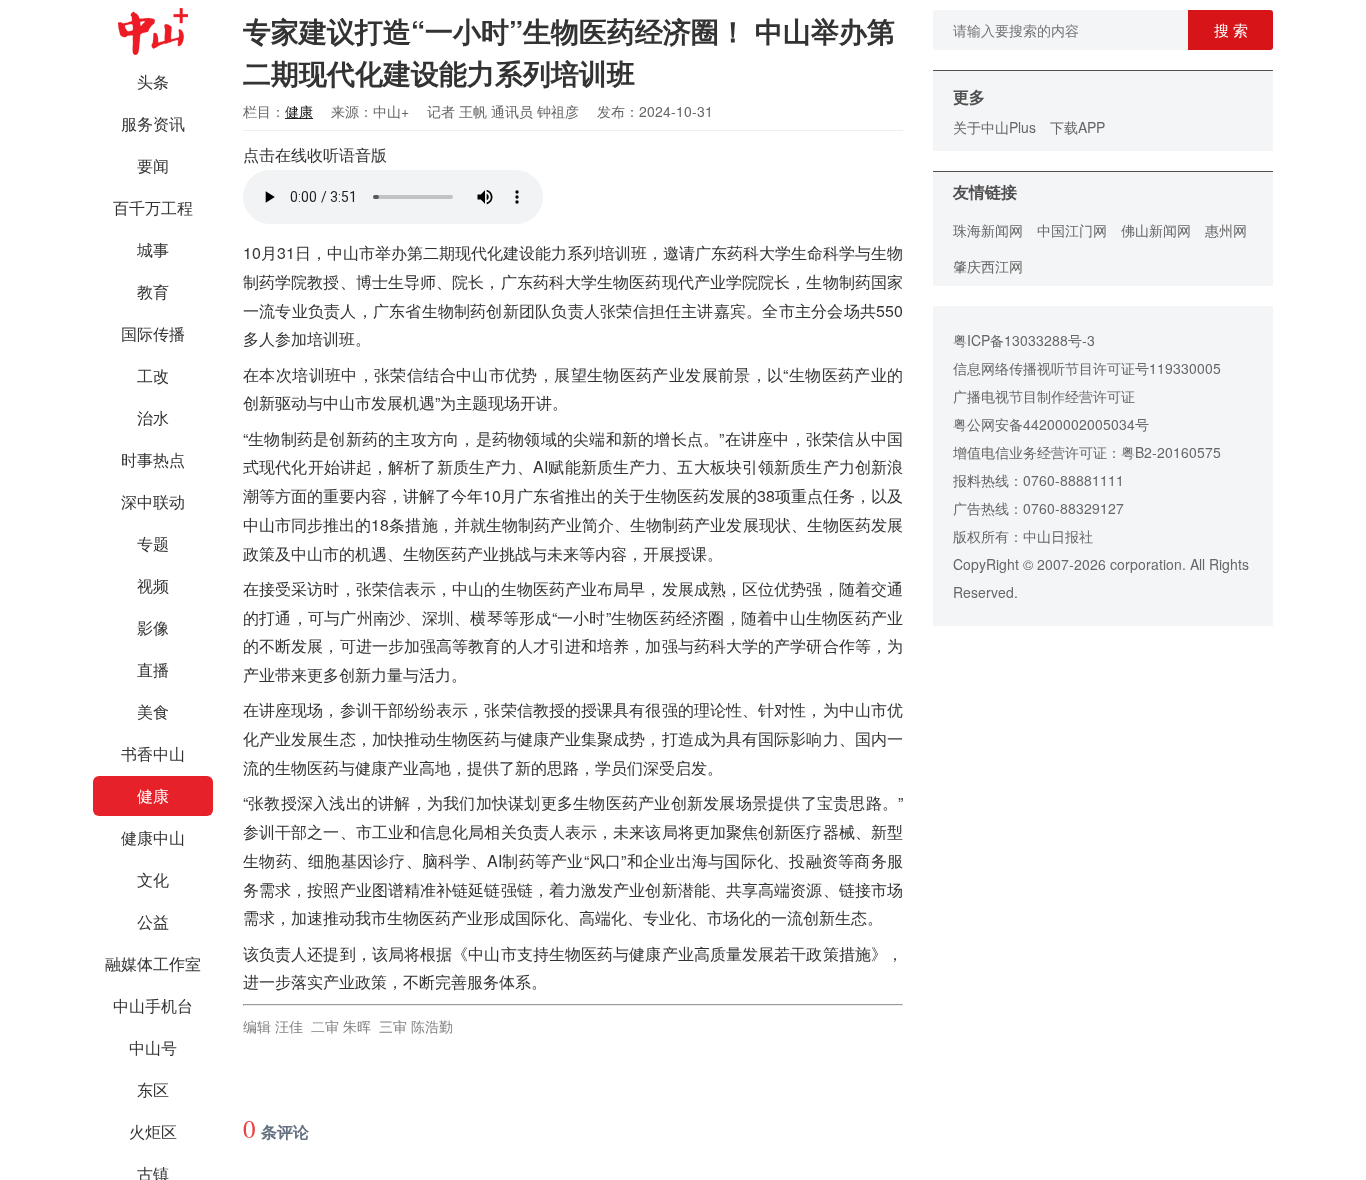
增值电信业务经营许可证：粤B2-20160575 (1087, 452)
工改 (153, 375)
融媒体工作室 (153, 963)
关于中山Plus (994, 127)
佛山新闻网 (1156, 230)
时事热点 (153, 459)
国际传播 (153, 333)
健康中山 (153, 837)
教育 (153, 291)
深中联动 (153, 501)
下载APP (1077, 127)
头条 (153, 81)
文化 (153, 879)
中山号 (153, 1047)
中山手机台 (153, 1005)
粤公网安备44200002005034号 (1051, 424)
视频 (153, 585)
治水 (153, 417)
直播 (153, 669)
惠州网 (1226, 230)
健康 (153, 795)
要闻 (153, 165)
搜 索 (1231, 29)
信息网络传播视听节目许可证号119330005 (1087, 368)
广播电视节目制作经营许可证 (1044, 396)
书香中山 (153, 753)
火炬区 (153, 1131)
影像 (153, 627)
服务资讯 (153, 123)
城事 (153, 249)
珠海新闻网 (988, 230)
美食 (153, 711)
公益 (153, 921)
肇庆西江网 (988, 266)
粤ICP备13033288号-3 (1024, 340)
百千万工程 (153, 207)
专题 (153, 543)
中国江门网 (1072, 230)
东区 (153, 1089)
